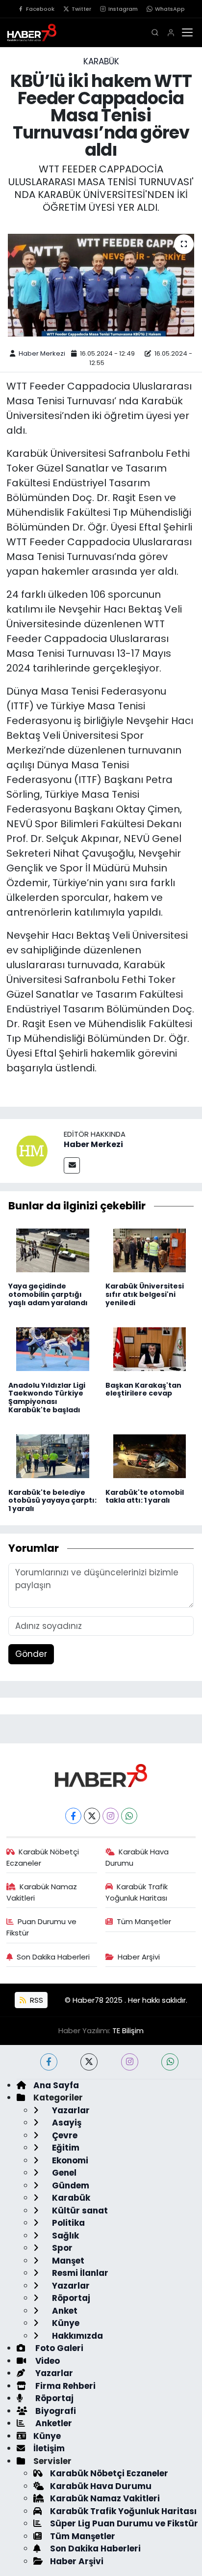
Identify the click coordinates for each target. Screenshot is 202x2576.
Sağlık (64, 2236)
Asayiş (66, 2123)
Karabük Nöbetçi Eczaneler (43, 1857)
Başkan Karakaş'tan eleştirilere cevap (143, 1389)
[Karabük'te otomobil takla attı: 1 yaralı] (150, 1456)
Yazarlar (70, 2110)
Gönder (31, 1654)
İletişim (49, 2448)
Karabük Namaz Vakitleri (42, 1892)
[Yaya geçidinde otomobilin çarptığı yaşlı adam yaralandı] (53, 1250)
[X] (92, 1816)
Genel (63, 2173)
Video (47, 2361)
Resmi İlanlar (79, 2273)
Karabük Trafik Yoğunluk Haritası (137, 1892)
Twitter (81, 9)
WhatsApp (170, 9)
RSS (36, 2000)
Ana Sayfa (56, 2085)
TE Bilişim (128, 2030)
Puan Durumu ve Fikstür (42, 1927)
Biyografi (55, 2411)
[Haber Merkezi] (32, 1150)
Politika (67, 2223)
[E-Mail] (72, 1165)
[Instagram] (111, 1816)
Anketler (53, 2423)
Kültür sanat (79, 2211)
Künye (65, 2323)
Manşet (67, 2261)
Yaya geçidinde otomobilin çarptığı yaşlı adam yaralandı (48, 1294)
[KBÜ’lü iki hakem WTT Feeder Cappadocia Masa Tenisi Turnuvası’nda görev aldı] (101, 285)
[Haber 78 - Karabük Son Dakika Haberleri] (101, 1775)
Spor (61, 2248)
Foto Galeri (58, 2348)
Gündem (70, 2185)
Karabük (101, 61)
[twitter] (89, 2062)
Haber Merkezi (42, 353)
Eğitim (65, 2148)
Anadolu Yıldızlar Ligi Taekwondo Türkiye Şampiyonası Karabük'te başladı (47, 1398)
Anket (64, 2311)
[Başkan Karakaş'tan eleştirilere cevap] (150, 1348)
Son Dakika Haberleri (53, 1957)
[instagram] (130, 2062)
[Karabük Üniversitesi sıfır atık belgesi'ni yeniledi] (150, 1250)
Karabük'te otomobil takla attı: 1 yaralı (145, 1497)
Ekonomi (69, 2160)
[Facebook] (73, 1816)
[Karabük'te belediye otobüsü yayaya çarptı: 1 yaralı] (53, 1456)
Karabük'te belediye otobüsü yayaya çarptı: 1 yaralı (52, 1501)
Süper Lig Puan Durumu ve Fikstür (124, 2523)
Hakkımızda (76, 2336)
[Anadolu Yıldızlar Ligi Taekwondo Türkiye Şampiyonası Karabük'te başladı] (53, 1348)
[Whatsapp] (129, 1816)
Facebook (40, 9)
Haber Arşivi (139, 1957)
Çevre (64, 2135)
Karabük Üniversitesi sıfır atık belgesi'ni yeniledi (145, 1294)
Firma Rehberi (64, 2386)
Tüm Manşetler (144, 1921)
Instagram (123, 9)
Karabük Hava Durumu (137, 1857)
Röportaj (70, 2298)
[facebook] (49, 2062)
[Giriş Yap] (171, 33)
